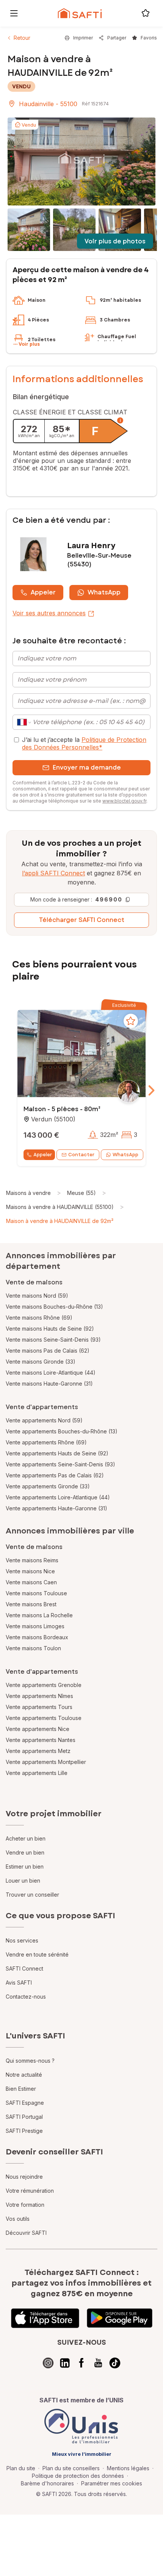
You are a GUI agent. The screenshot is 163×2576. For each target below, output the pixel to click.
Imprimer (83, 38)
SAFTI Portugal (24, 2117)
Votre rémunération (30, 2191)
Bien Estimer (21, 2089)
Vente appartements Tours (39, 1707)
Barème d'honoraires (47, 2483)
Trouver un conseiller (32, 1895)
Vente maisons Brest (31, 1604)
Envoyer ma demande (87, 767)
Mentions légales (128, 2468)
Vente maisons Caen (31, 1582)
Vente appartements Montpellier (46, 1762)
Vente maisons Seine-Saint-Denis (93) (53, 1340)
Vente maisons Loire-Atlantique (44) (51, 1373)
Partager (117, 38)
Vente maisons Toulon (33, 1648)
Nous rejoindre (24, 2177)
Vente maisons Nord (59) (37, 1296)
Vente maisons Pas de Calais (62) (48, 1351)
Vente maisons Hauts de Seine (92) (50, 1329)
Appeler (43, 592)
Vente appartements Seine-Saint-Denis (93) (60, 1464)
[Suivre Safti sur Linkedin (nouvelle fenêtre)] (65, 2363)
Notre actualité (24, 2075)
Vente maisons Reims (32, 1560)
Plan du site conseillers (71, 2468)
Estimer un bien (25, 1867)
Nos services (22, 1940)
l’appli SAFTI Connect (53, 873)
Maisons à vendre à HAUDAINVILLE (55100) (60, 1207)
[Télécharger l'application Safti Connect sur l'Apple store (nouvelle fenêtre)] (45, 2318)
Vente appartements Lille (37, 1773)
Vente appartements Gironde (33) (48, 1486)
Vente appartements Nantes (41, 1740)
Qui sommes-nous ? (30, 2061)
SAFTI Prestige (24, 2131)
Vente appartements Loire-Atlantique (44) (58, 1497)
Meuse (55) (81, 1193)
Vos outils (18, 2219)
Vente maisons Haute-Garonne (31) (49, 1384)
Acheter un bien (26, 1838)
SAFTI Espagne (25, 2103)
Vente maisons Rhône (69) (39, 1318)
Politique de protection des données (78, 2476)
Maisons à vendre (28, 1193)
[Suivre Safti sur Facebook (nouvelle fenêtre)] (81, 2363)
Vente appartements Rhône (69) (46, 1442)
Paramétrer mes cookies (112, 2483)
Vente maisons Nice (30, 1571)
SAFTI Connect (24, 1968)
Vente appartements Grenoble (44, 1685)
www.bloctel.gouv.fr (124, 801)
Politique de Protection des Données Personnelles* (84, 743)
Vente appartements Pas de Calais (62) (55, 1475)
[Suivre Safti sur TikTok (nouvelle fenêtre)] (115, 2363)
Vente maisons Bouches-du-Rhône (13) (54, 1307)
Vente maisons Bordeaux (37, 1637)
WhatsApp (104, 592)
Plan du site (21, 2468)
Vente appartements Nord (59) (44, 1420)
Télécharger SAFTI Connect (82, 920)
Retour (22, 38)
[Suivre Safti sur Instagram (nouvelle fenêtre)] (48, 2363)
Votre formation (25, 2205)
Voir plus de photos (115, 241)
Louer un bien (23, 1881)
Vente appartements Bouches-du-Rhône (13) (62, 1431)
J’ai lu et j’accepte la (84, 743)
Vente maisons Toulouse (36, 1593)
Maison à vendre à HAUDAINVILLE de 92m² (60, 1221)
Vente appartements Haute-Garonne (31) (56, 1508)
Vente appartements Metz (38, 1751)
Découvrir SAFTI (26, 2233)
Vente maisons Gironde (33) (41, 1362)
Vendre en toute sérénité (37, 1954)
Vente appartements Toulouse (44, 1718)
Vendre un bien (25, 1852)
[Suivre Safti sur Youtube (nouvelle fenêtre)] (98, 2363)
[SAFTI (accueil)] (80, 13)
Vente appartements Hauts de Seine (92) (57, 1453)
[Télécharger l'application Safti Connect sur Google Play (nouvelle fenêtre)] (120, 2318)
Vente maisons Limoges (35, 1626)
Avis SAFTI (19, 1983)
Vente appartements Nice (38, 1729)
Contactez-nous (26, 1997)
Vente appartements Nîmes (39, 1696)
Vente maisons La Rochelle (39, 1615)
